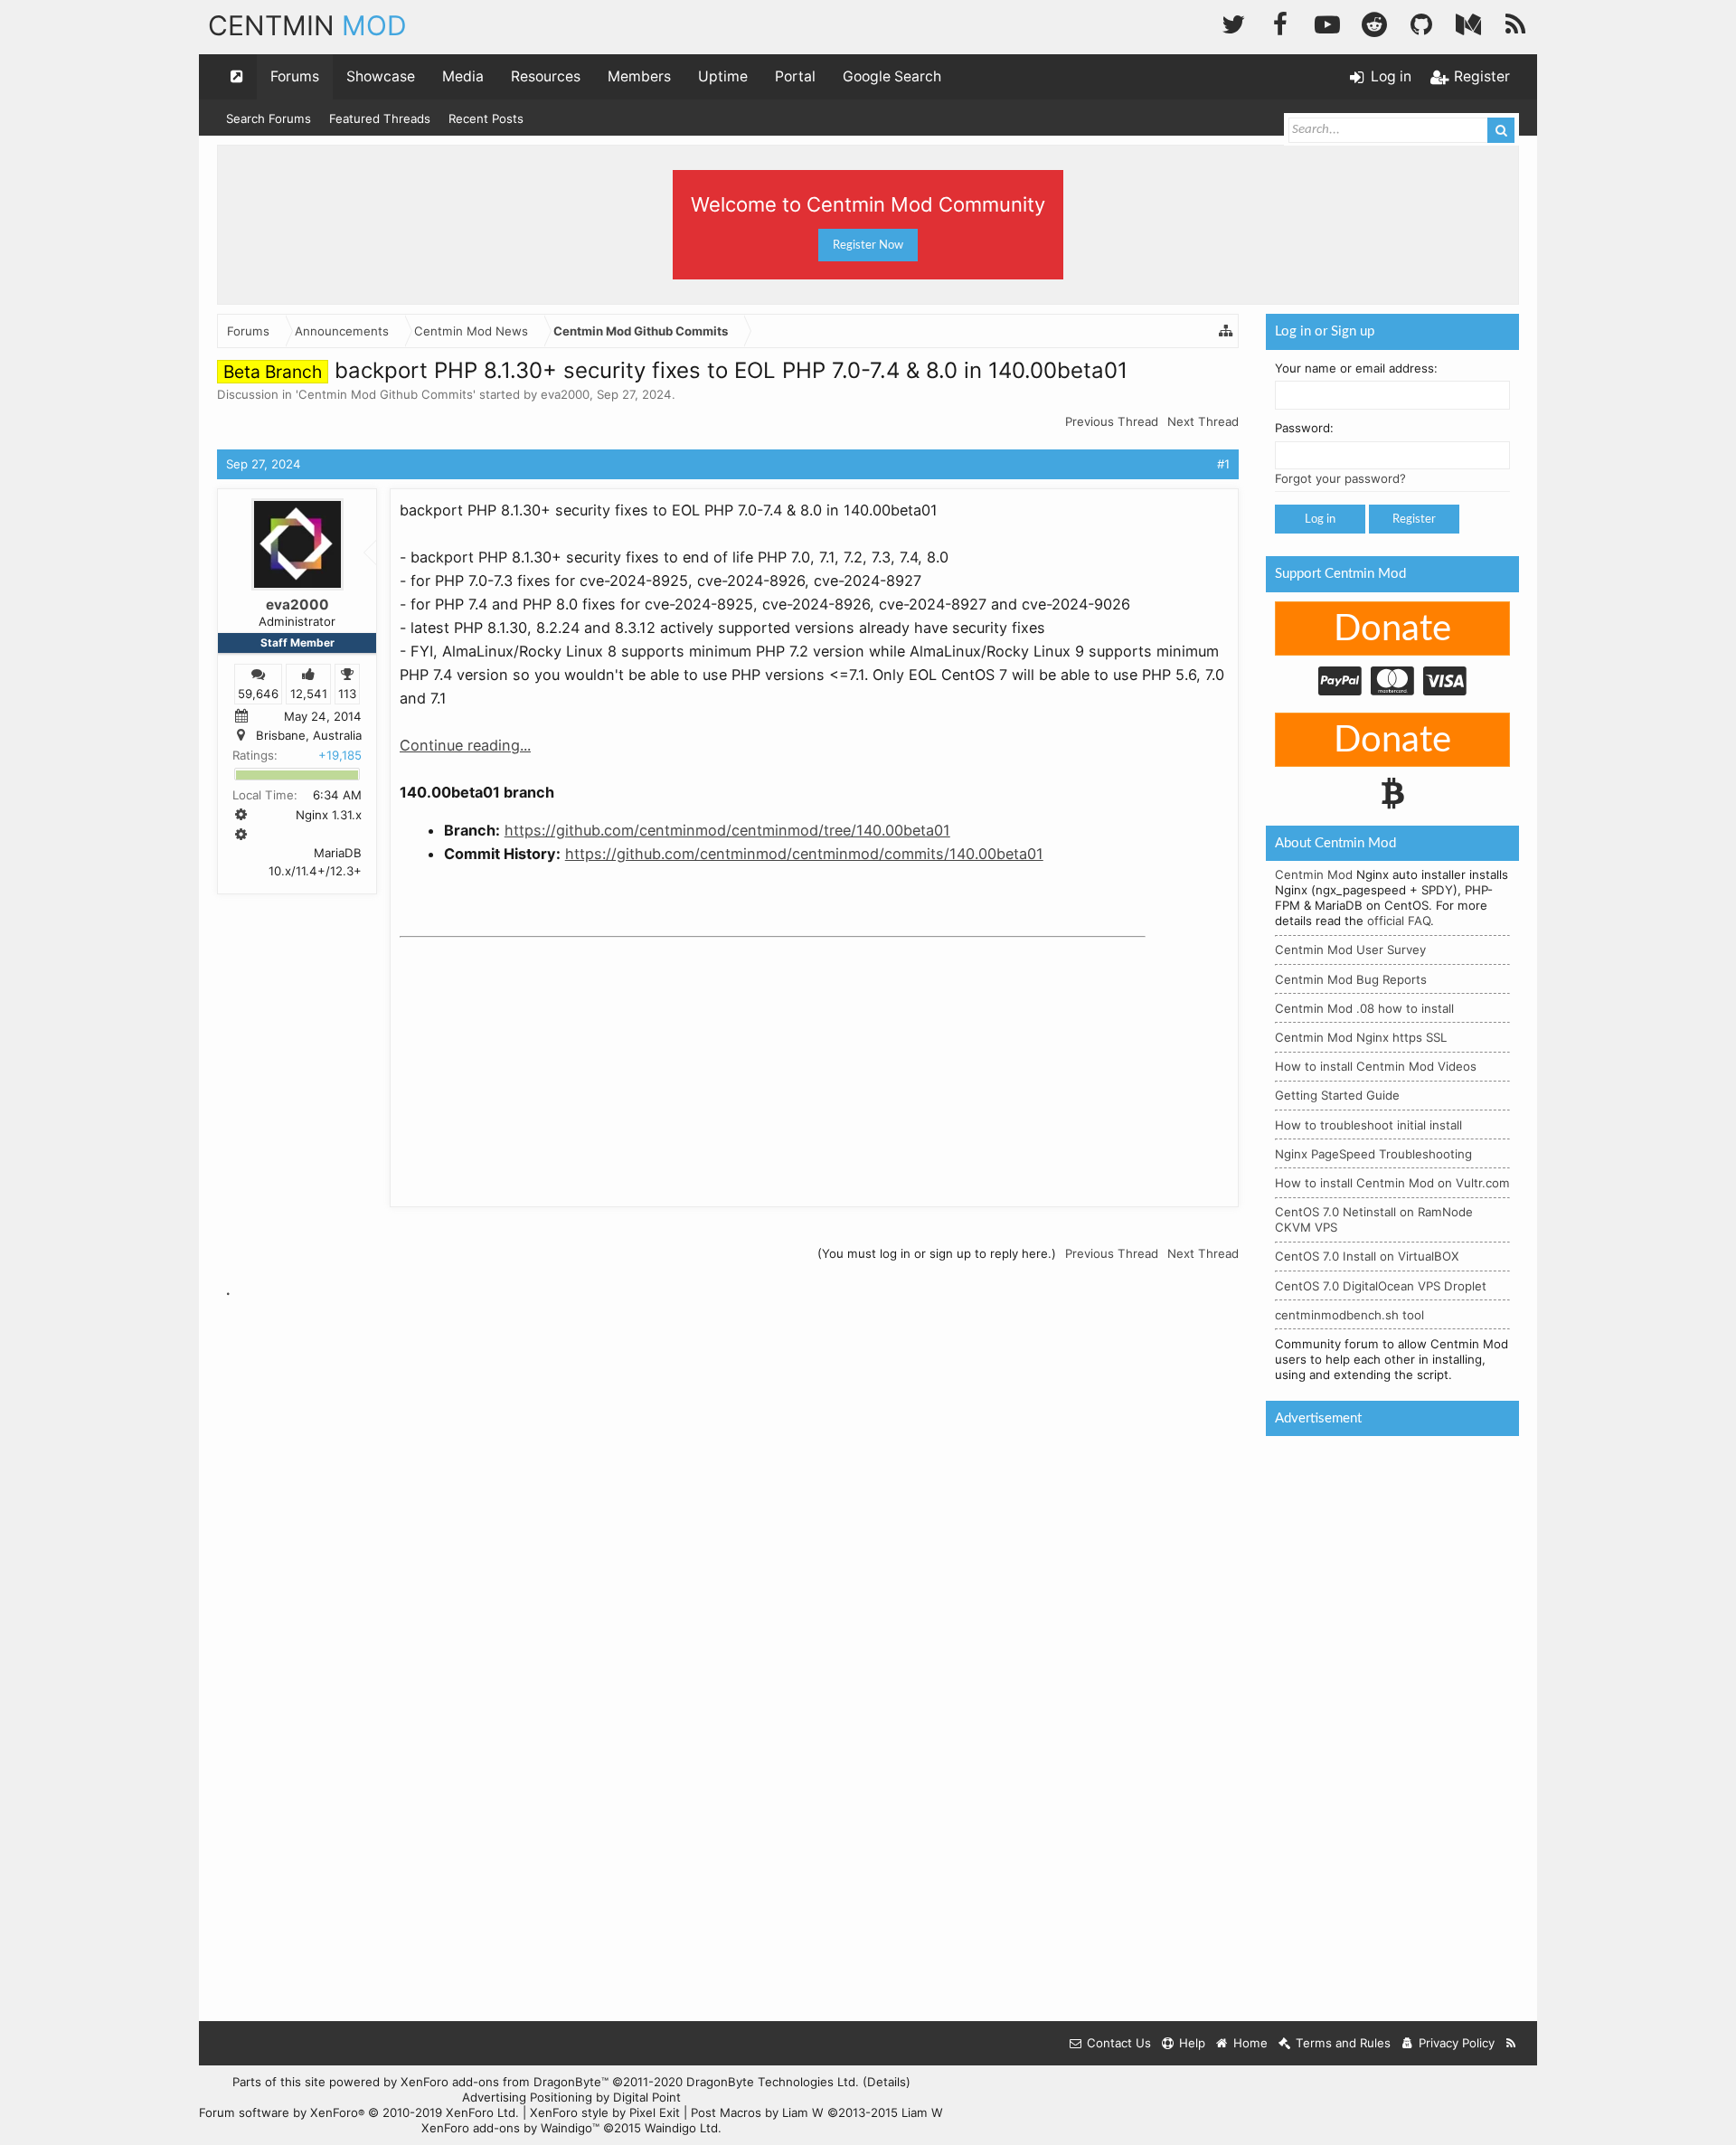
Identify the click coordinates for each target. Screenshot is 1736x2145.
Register (1414, 519)
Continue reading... (465, 745)
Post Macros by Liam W (817, 2112)
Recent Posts (486, 118)
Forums (295, 76)
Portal (795, 76)
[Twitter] (1233, 22)
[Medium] (1468, 22)
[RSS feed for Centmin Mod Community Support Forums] (1511, 2043)
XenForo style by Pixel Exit (605, 2112)
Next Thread (1203, 421)
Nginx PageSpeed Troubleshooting (1373, 1154)
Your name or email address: (1356, 368)
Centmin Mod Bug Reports (1351, 979)
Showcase (381, 76)
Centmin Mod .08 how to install (1364, 1008)
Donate (1392, 629)
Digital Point (647, 2097)
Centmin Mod (1314, 874)
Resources (546, 76)
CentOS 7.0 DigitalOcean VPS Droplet (1381, 1286)
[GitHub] (1421, 22)
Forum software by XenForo (359, 2112)
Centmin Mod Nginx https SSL (1361, 1037)
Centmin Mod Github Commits (386, 394)
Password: (1304, 428)
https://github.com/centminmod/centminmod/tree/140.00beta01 (727, 830)
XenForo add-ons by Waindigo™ (510, 2128)
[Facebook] (1280, 22)
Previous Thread (1112, 421)
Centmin (307, 25)
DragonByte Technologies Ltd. (773, 2082)
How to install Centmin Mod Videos (1376, 1066)
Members (639, 76)
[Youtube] (1327, 22)
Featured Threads (380, 118)
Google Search (892, 76)
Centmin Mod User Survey (1350, 950)
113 (347, 693)
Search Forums (269, 118)
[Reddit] (1374, 22)
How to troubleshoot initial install (1368, 1125)
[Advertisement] (535, 1058)
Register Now (868, 245)
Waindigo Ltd (681, 2128)
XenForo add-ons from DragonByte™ (505, 2082)
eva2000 (565, 394)
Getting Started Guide (1337, 1095)
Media (463, 76)
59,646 (258, 693)
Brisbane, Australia (309, 735)
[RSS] (1515, 22)
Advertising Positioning (527, 2097)
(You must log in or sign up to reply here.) (937, 1253)
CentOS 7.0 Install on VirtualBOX (1367, 1256)
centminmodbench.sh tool (1349, 1315)
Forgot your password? (1340, 478)
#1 (1223, 464)
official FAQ (1399, 921)
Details (887, 2082)
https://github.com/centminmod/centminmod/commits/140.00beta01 (804, 854)
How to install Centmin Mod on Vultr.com (1392, 1183)
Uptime (723, 76)
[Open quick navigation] (237, 77)
